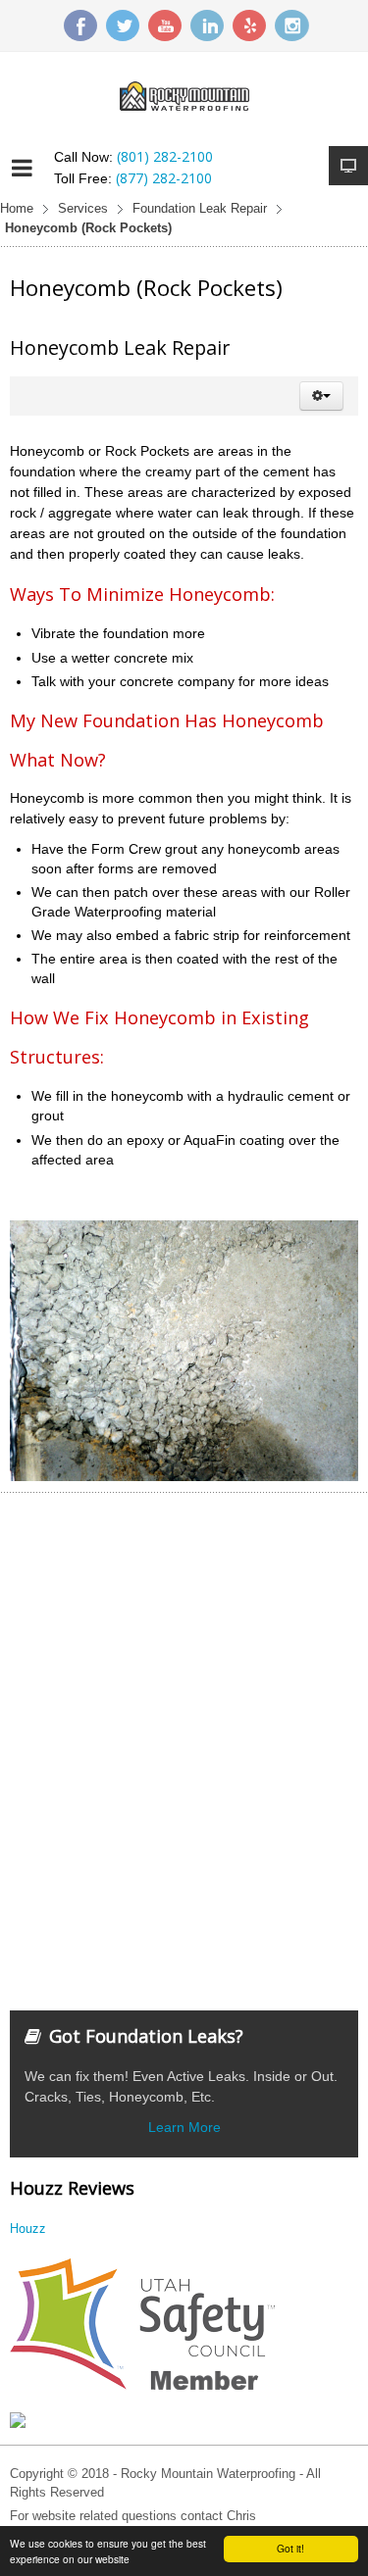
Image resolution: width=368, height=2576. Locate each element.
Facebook (80, 25)
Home (17, 209)
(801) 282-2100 (165, 156)
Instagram (291, 25)
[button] (321, 396)
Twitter (123, 25)
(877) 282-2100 (164, 178)
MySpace (249, 25)
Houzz (27, 2228)
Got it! (290, 2548)
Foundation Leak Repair (200, 209)
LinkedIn (207, 25)
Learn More (184, 2127)
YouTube (165, 25)
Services (83, 209)
